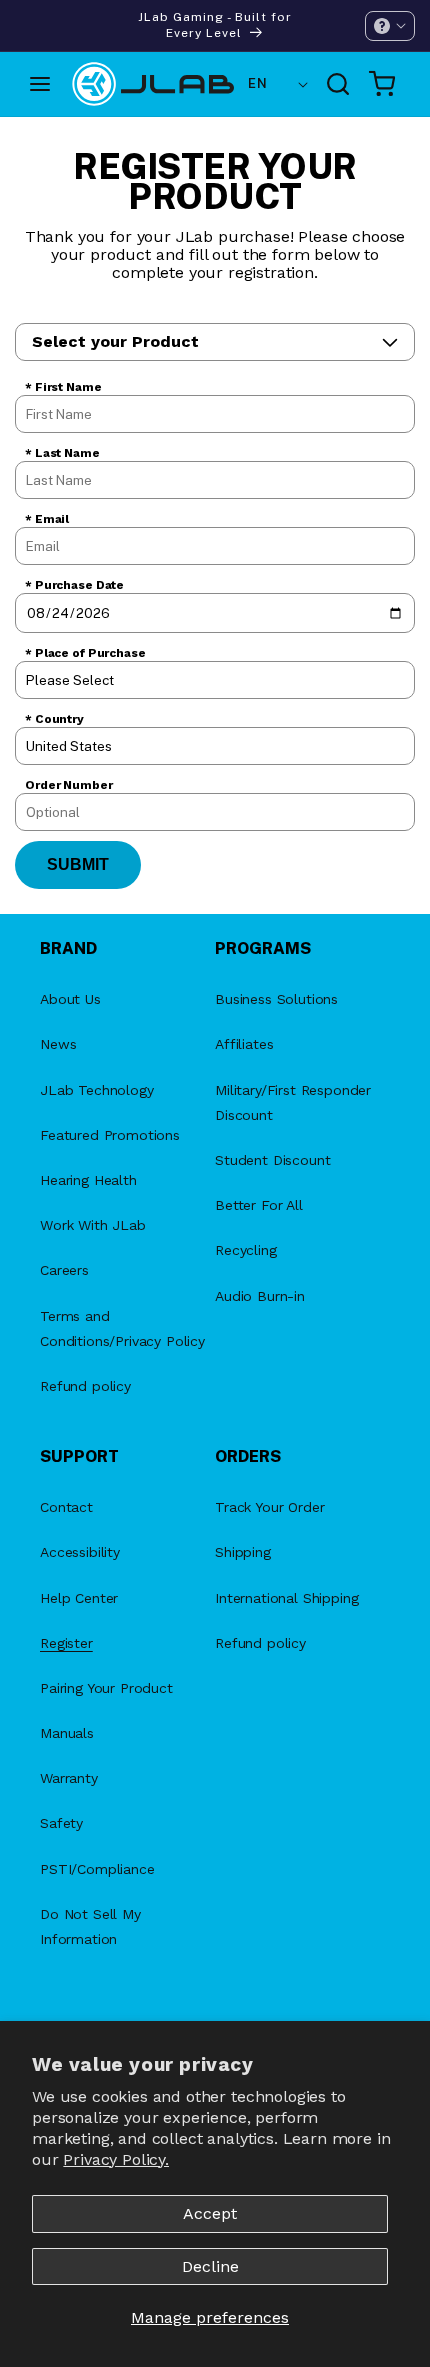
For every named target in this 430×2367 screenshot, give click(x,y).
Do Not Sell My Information (90, 1926)
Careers (64, 1270)
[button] (390, 26)
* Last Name (62, 453)
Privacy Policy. (116, 2159)
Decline (210, 2266)
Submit (78, 864)
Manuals (67, 1733)
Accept (210, 2213)
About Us (70, 999)
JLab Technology (97, 1090)
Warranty (69, 1778)
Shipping (243, 1552)
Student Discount (272, 1160)
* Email (47, 519)
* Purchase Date (74, 585)
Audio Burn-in (260, 1296)
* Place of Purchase (85, 653)
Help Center (79, 1598)
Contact (66, 1507)
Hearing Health (88, 1180)
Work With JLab (93, 1225)
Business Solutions (276, 999)
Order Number (69, 785)
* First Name (63, 387)
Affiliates (244, 1044)
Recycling (246, 1250)
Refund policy (85, 1386)
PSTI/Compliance (97, 1869)
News (58, 1044)
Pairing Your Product (106, 1688)
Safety (61, 1823)
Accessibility (80, 1552)
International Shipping (286, 1598)
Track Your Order (269, 1507)
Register (66, 1643)
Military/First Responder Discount (293, 1102)
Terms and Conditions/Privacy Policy (122, 1328)
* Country (54, 719)
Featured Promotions (110, 1135)
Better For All (259, 1205)
